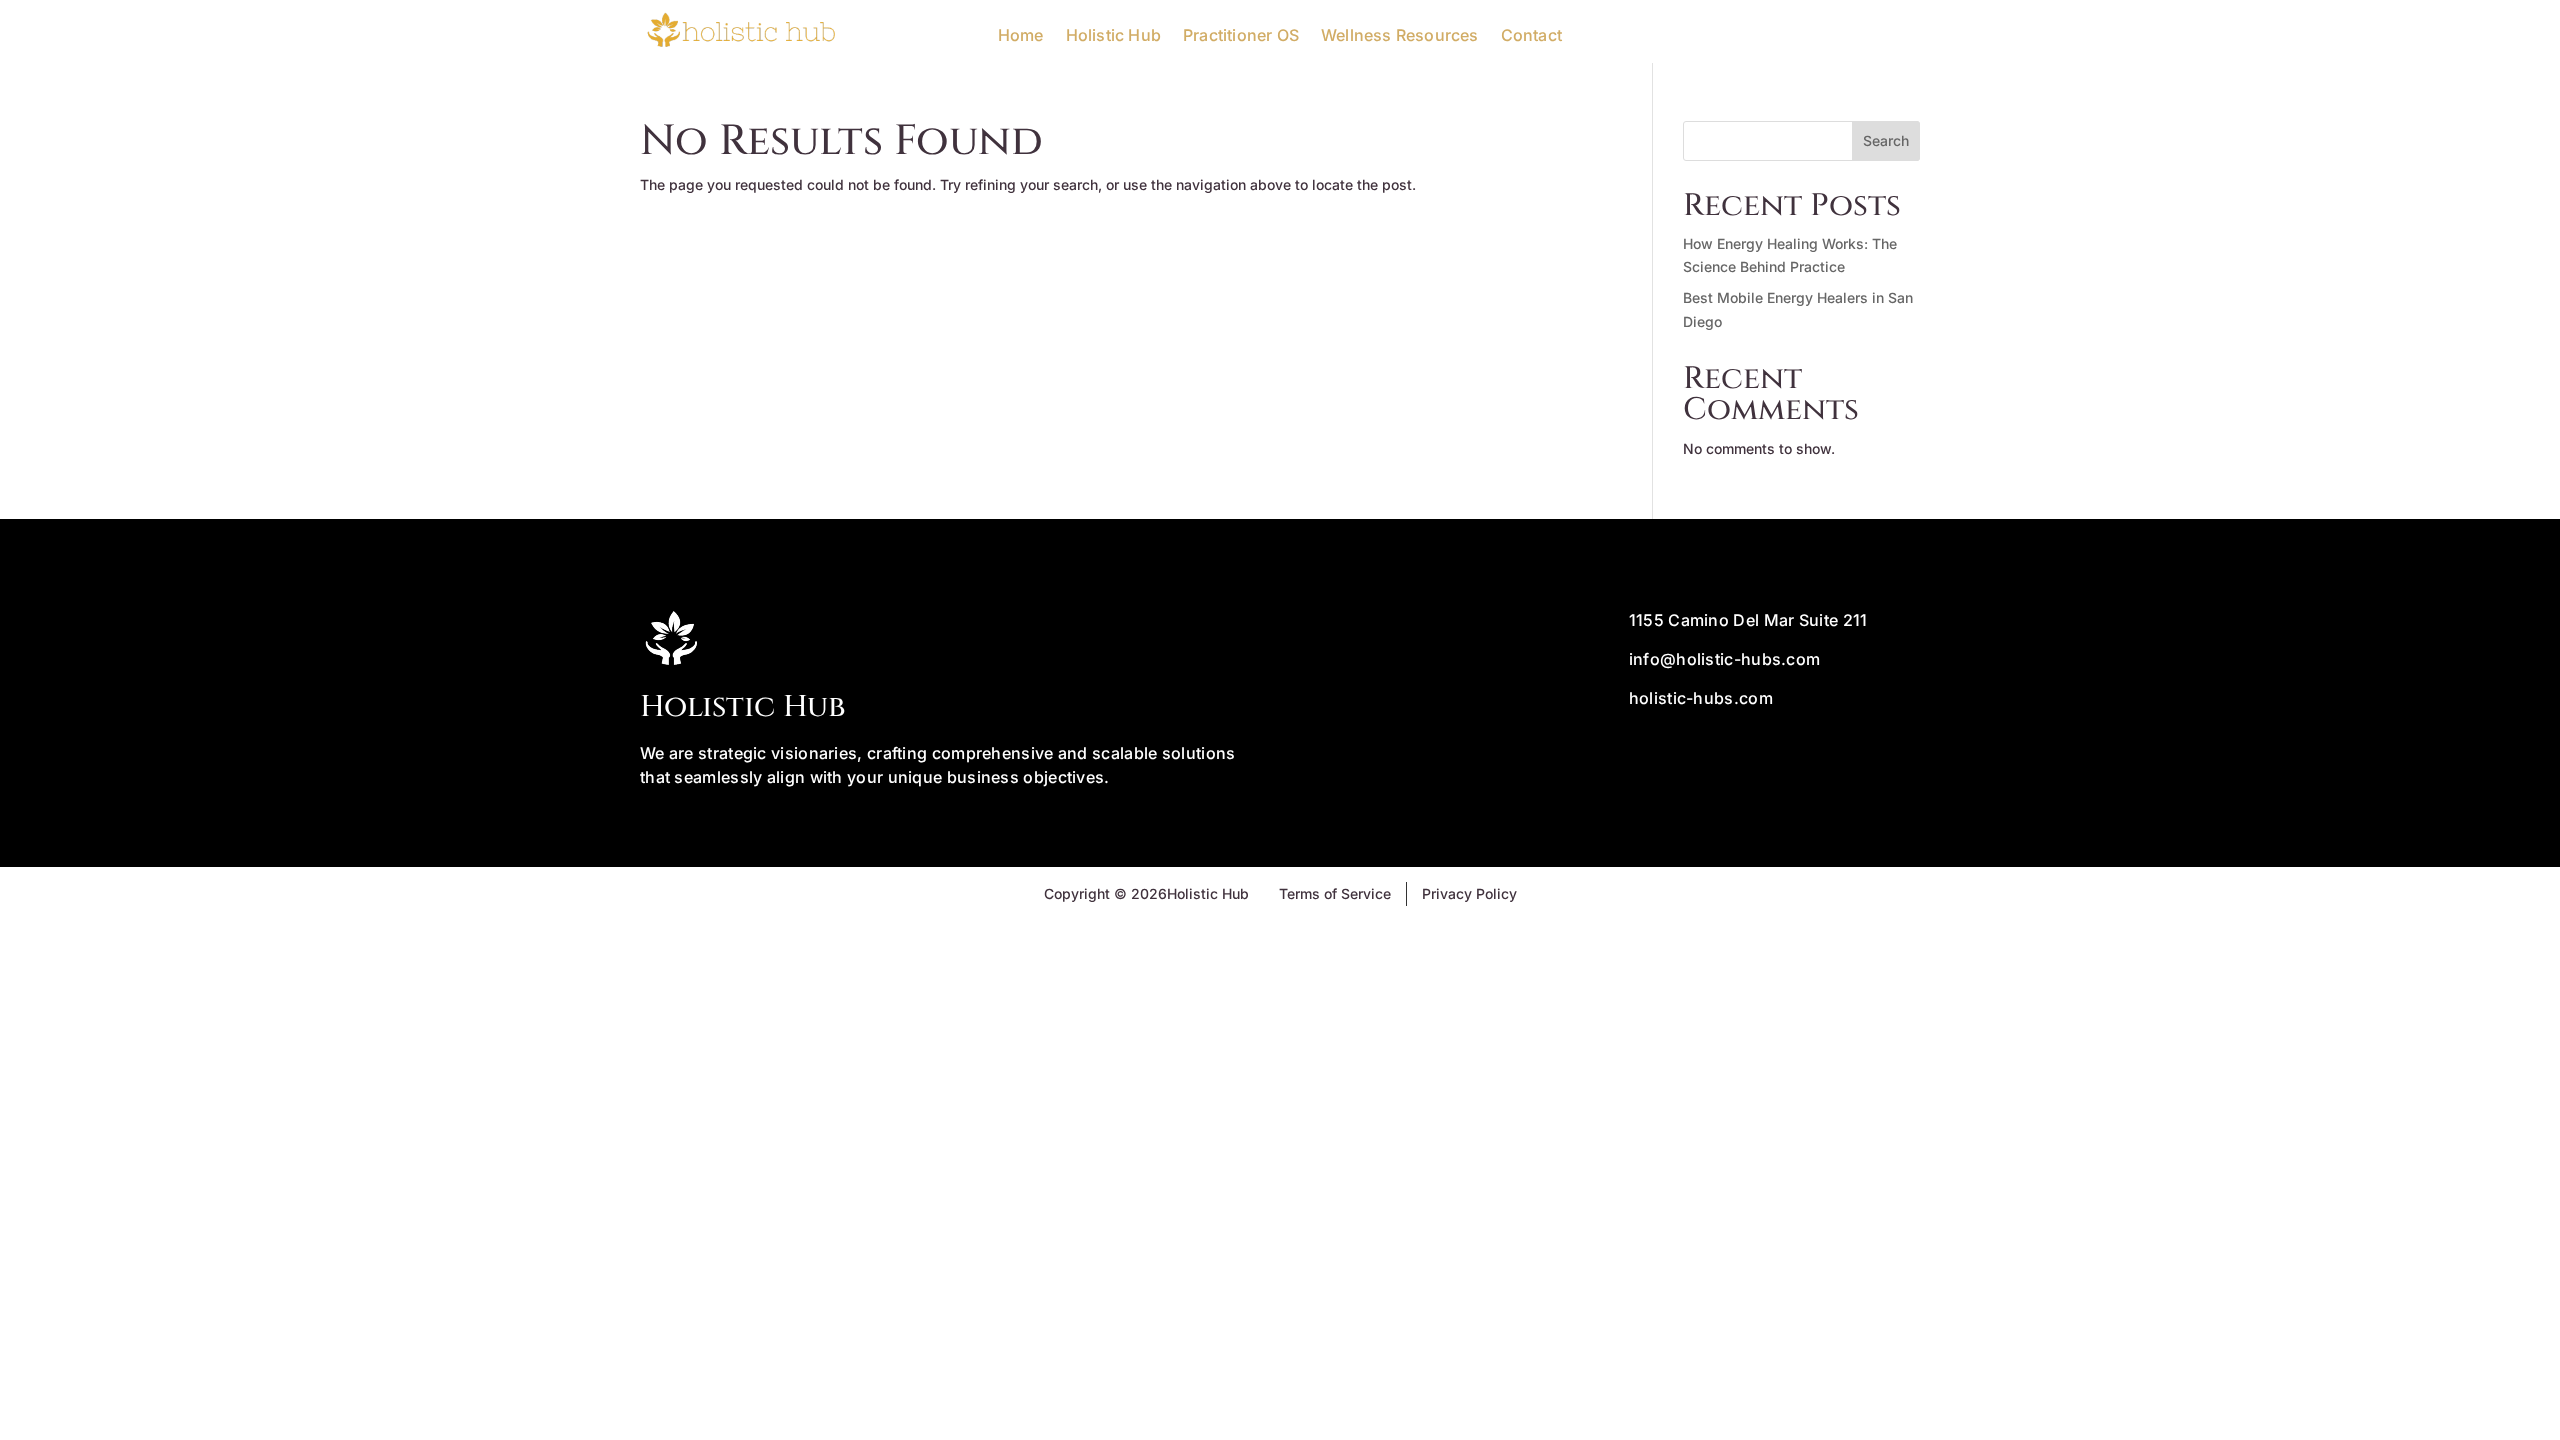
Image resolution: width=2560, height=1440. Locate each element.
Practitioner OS (1241, 35)
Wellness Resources (1400, 35)
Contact (1531, 35)
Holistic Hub (1113, 35)
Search (1886, 140)
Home (1021, 35)
